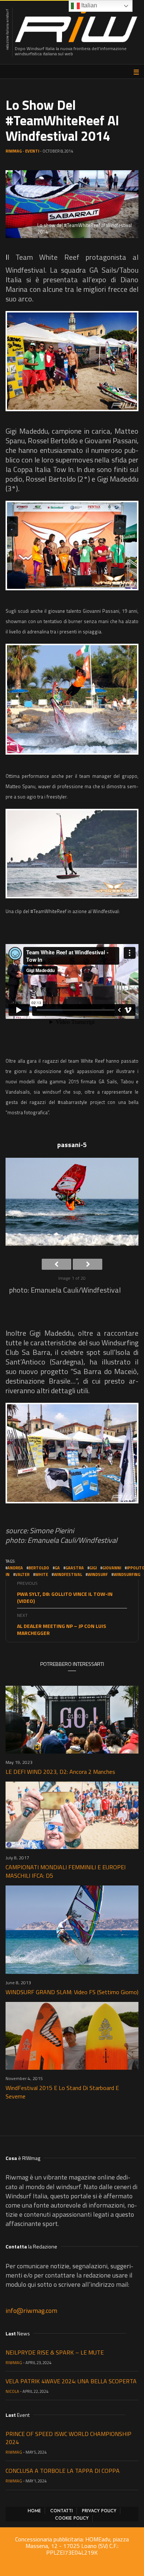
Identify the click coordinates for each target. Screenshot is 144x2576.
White (42, 1574)
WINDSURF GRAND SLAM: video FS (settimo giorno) (72, 1992)
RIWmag (14, 151)
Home (34, 2511)
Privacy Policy (99, 2511)
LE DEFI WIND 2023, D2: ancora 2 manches (60, 1772)
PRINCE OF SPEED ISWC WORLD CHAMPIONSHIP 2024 (68, 2438)
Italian (88, 5)
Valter (22, 1574)
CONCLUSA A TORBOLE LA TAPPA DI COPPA (63, 2471)
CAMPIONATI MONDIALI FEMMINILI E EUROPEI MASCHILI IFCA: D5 (66, 1871)
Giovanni (112, 1568)
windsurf (98, 1574)
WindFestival (68, 1574)
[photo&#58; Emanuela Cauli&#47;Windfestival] (72, 361)
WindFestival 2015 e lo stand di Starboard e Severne (62, 2092)
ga (57, 1568)
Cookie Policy (72, 2518)
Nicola (12, 2391)
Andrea (15, 1568)
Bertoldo (39, 1568)
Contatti (61, 2511)
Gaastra (75, 1568)
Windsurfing (127, 1574)
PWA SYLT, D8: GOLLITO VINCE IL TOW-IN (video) (65, 1597)
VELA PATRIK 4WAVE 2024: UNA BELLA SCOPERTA (71, 2381)
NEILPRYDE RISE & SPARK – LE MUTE (55, 2352)
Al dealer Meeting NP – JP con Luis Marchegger (61, 1629)
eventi (32, 151)
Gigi (93, 1568)
